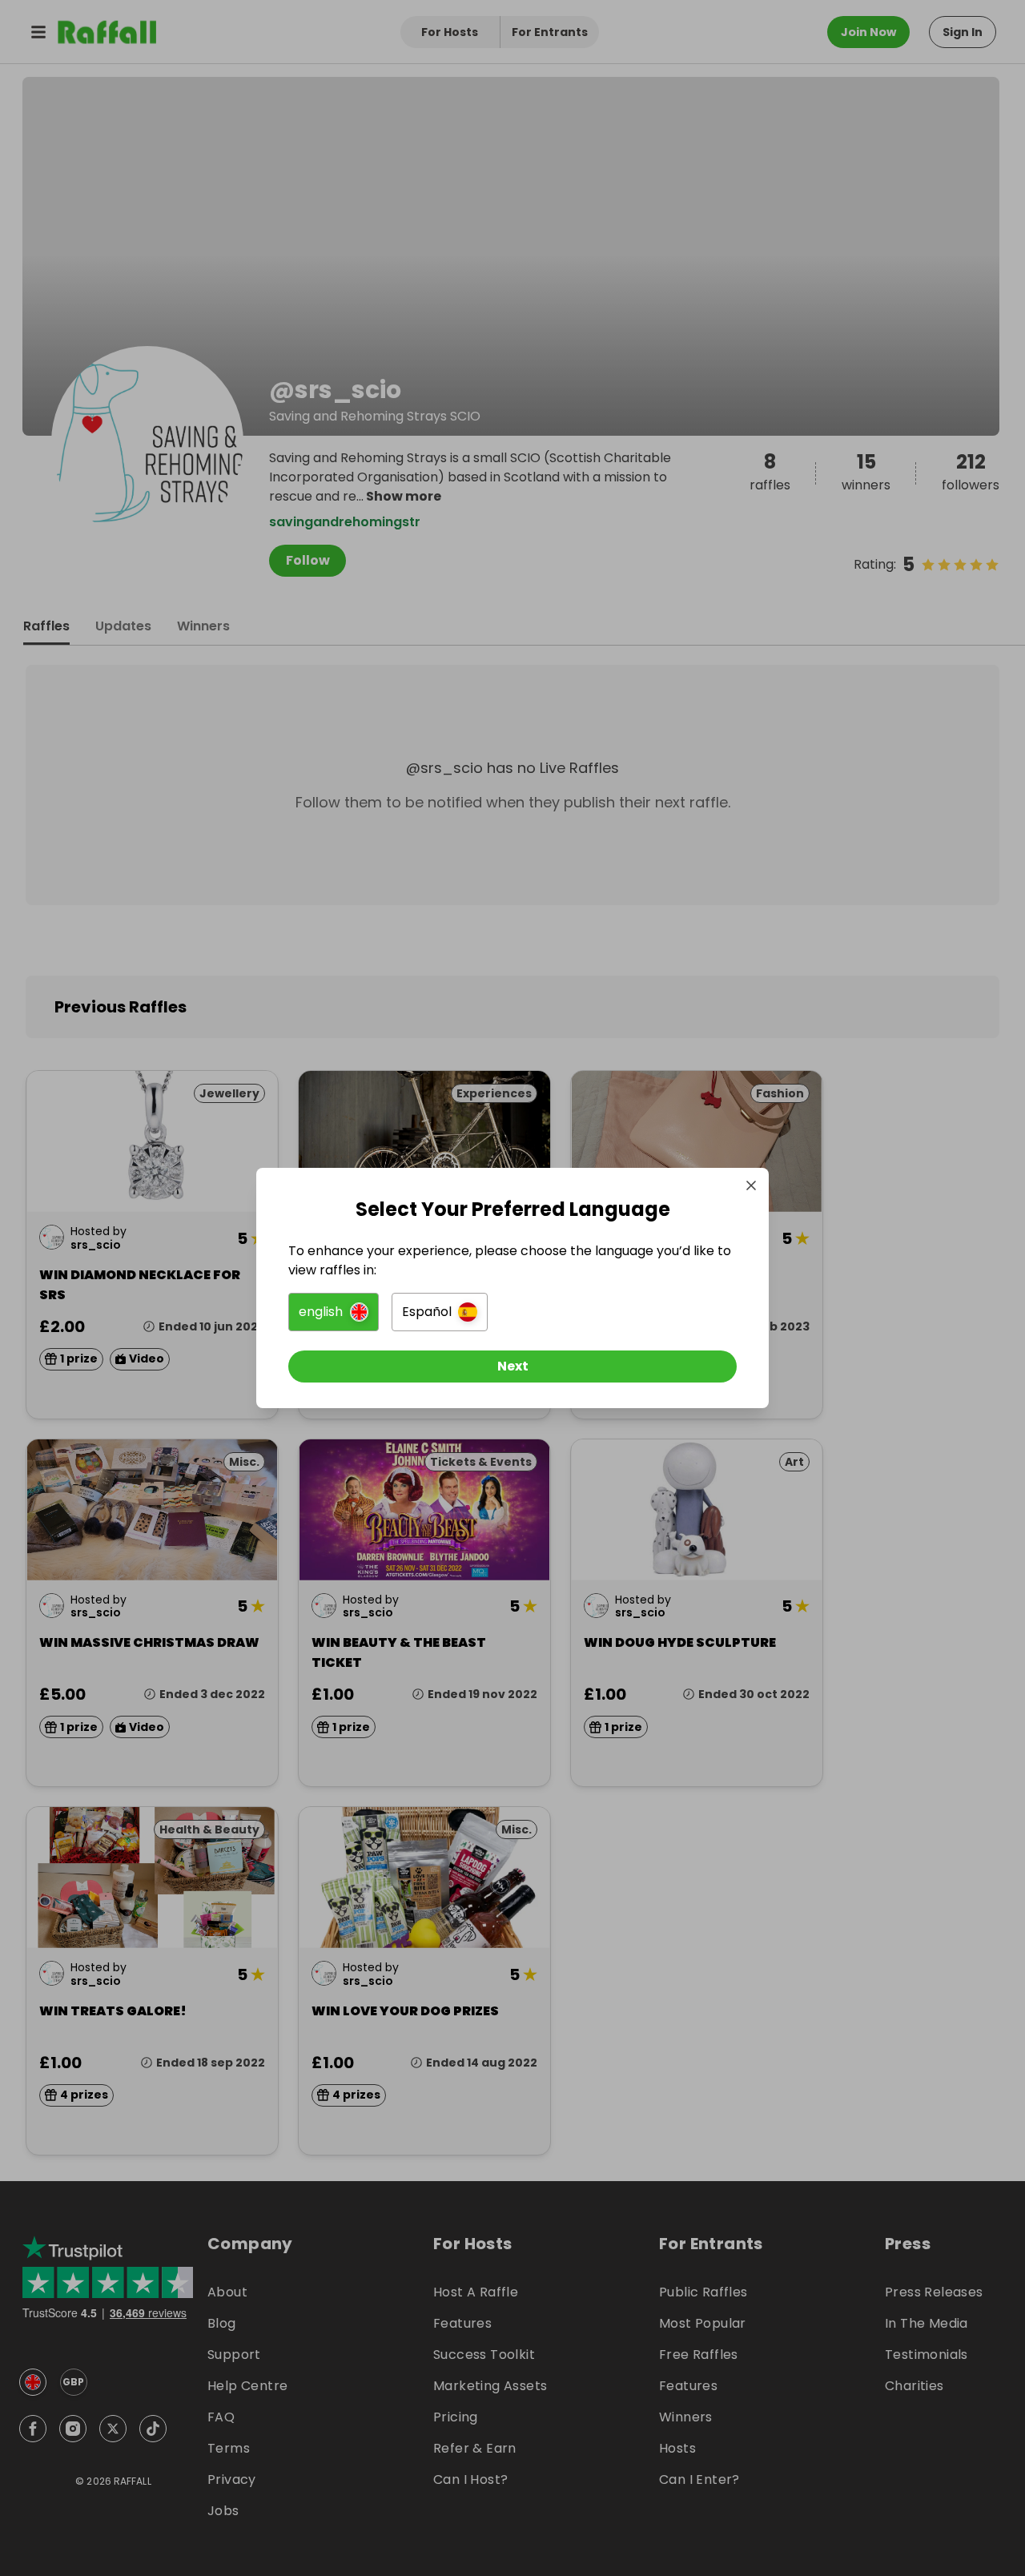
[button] (334, 1312)
